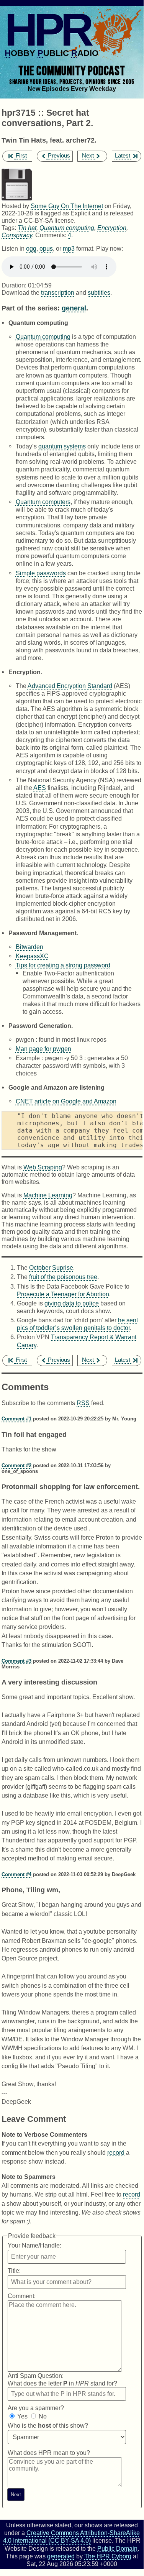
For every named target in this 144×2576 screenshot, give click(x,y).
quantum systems (62, 446)
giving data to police (72, 1303)
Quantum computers (43, 502)
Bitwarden (29, 947)
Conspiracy (17, 235)
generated (61, 2556)
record (116, 2152)
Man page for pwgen (43, 1049)
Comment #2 (16, 1465)
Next (88, 156)
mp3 (69, 248)
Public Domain (117, 2548)
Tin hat (27, 228)
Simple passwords (41, 573)
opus (46, 248)
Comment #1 (16, 1419)
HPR (47, 30)
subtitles (99, 292)
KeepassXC (32, 956)
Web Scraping (43, 1167)
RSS (83, 1403)
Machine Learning (48, 1195)
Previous (59, 156)
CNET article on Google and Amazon (66, 1101)
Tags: (9, 228)
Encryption (112, 228)
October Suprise (51, 1267)
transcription (58, 292)
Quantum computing (67, 228)
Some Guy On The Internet (67, 206)
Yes (22, 2416)
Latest (123, 156)
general (74, 308)
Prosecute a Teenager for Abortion (63, 1294)
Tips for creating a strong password (63, 965)
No (43, 2416)
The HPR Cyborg (108, 2556)
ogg (31, 248)
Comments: (52, 235)
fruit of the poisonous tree (63, 1277)
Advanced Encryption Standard (70, 686)
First (21, 156)
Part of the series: (31, 308)
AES (40, 788)
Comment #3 (16, 1661)
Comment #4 (16, 1874)
